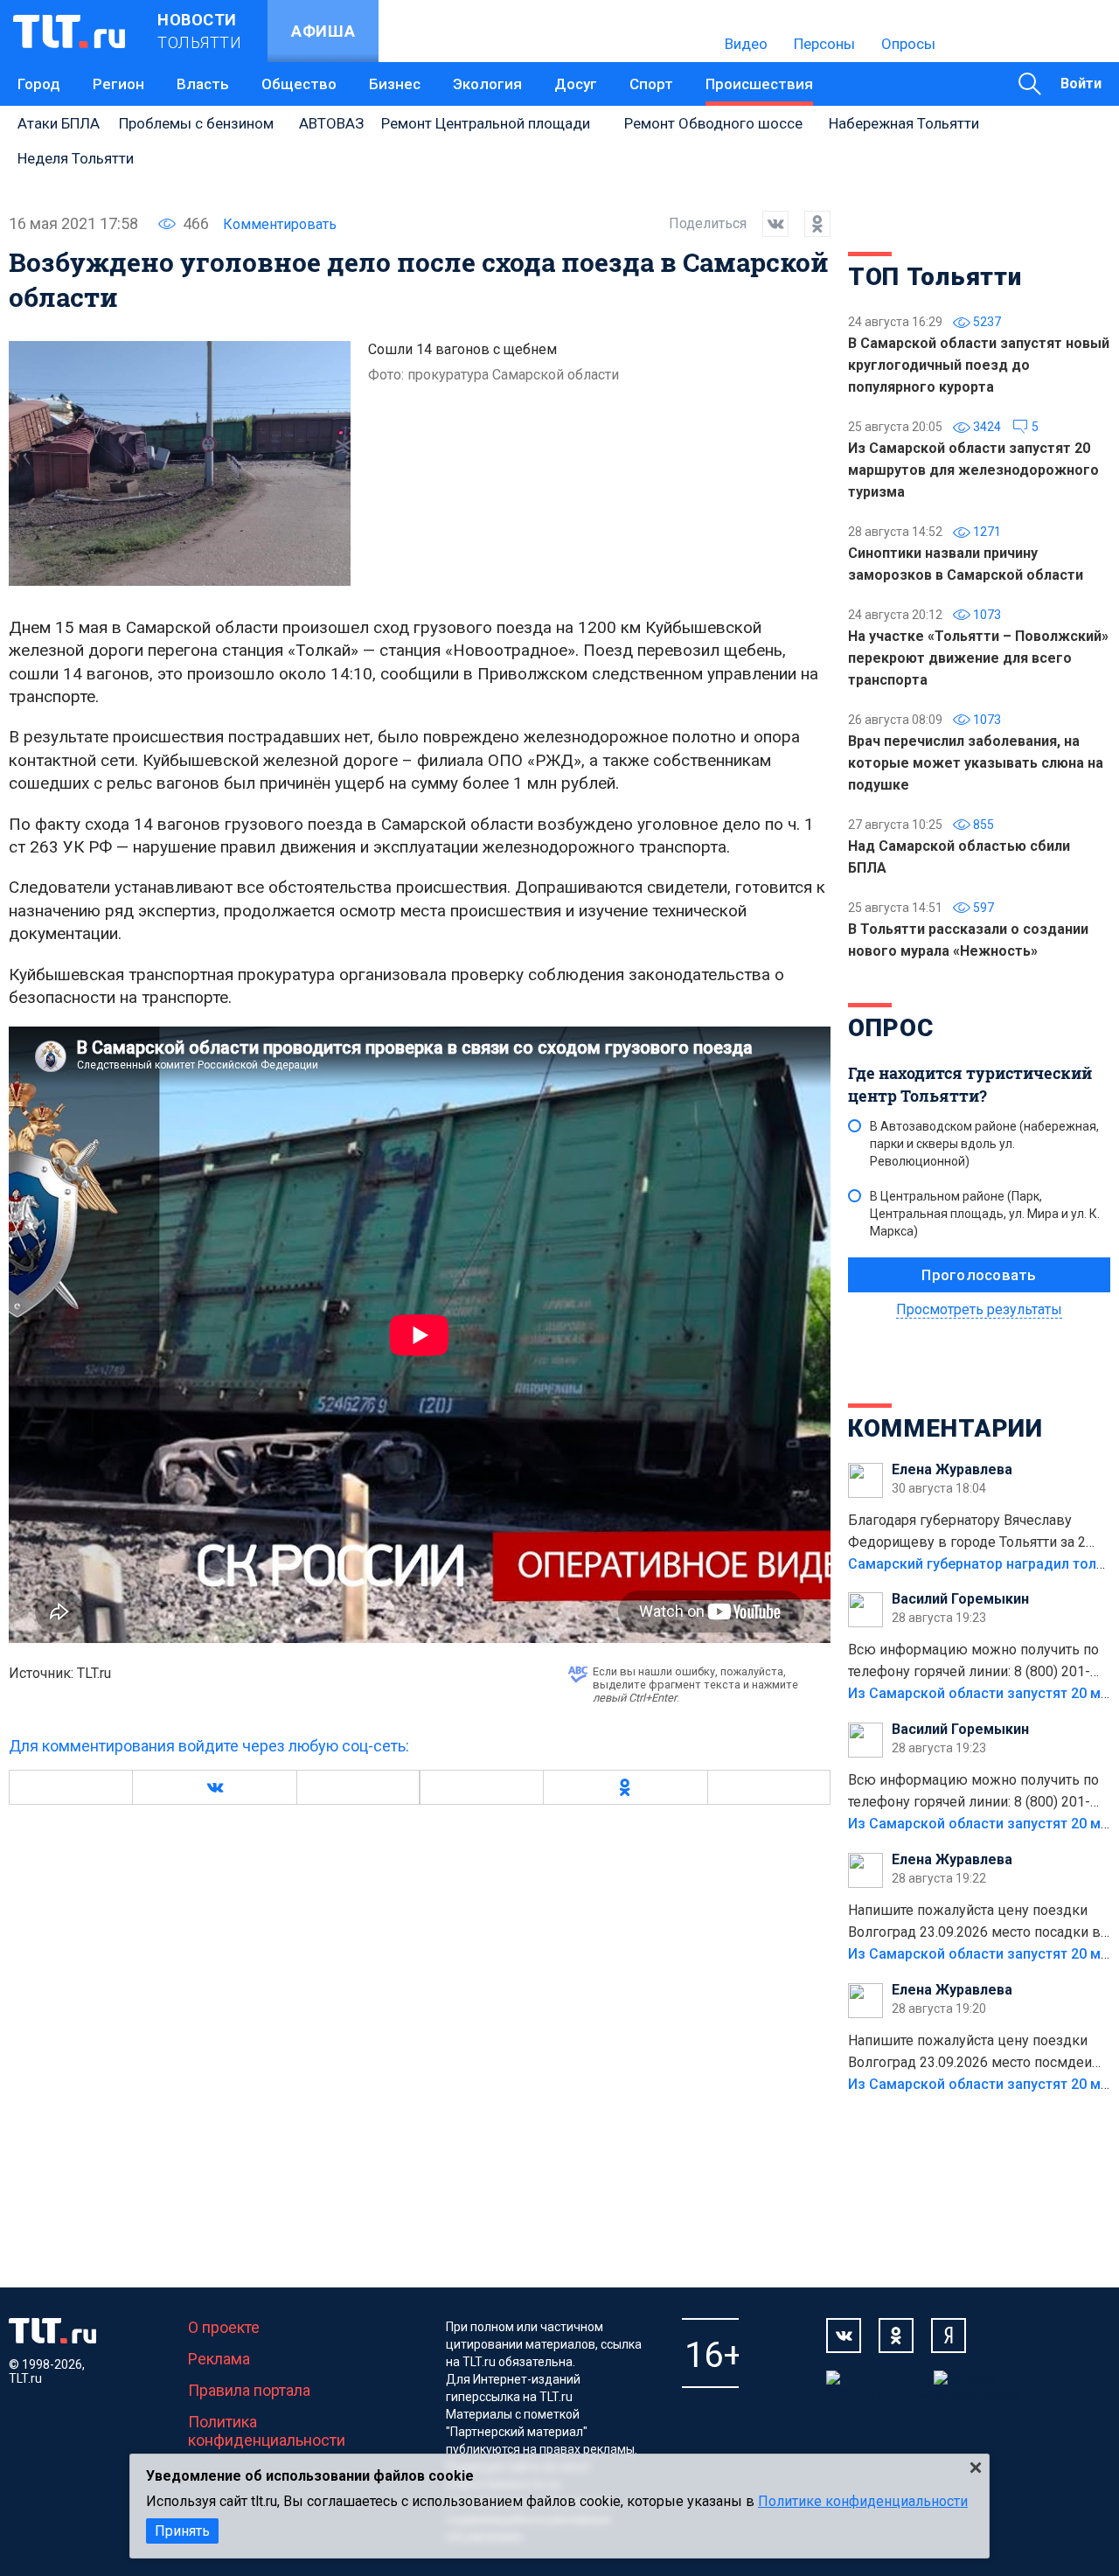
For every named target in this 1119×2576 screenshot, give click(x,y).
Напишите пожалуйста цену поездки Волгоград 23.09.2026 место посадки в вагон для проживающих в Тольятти (974, 1923)
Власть (203, 84)
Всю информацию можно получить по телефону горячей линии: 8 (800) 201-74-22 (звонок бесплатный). (973, 1662)
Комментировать (280, 224)
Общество (299, 84)
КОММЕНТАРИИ (945, 1428)
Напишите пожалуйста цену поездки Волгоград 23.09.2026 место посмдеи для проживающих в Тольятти (970, 2053)
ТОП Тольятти (935, 277)
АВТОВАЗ (331, 123)
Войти (1081, 84)
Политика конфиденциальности (267, 2431)
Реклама (219, 2359)
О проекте (224, 2327)
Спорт (651, 84)
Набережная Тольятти (904, 123)
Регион (118, 84)
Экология (487, 84)
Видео (746, 44)
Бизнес (395, 84)
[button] (214, 1787)
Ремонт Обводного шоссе (713, 123)
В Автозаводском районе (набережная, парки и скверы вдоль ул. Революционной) (984, 1144)
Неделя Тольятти (76, 158)
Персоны (824, 44)
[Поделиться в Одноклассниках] (810, 224)
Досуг (576, 84)
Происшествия (759, 84)
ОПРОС (891, 1028)
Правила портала (249, 2390)
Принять (182, 2531)
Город (39, 84)
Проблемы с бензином (196, 123)
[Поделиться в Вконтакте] (768, 224)
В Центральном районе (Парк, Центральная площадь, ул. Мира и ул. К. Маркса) (985, 1214)
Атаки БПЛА (59, 123)
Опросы (908, 44)
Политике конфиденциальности (863, 2501)
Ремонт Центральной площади (486, 123)
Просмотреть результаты (979, 1309)
